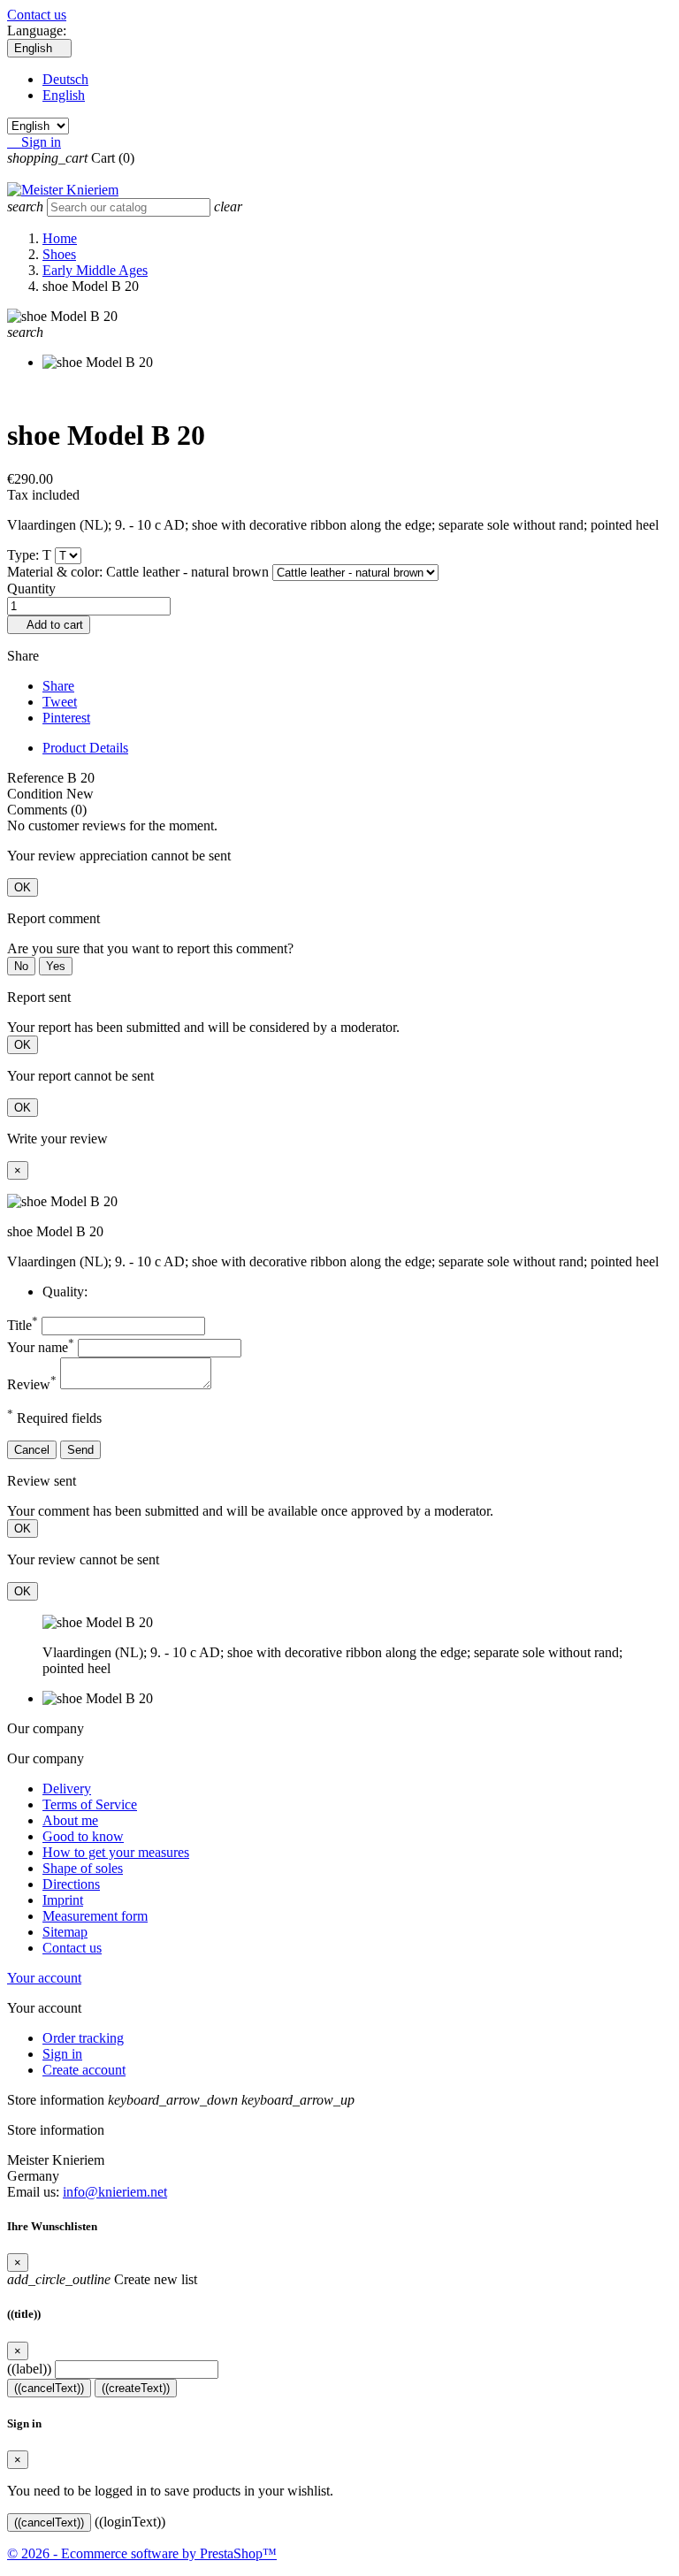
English (64, 95)
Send (80, 1450)
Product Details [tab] (85, 748)
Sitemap (65, 1932)
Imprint (63, 1900)
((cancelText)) (49, 2388)
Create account (84, 2070)
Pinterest (66, 718)
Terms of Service (90, 1804)
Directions (71, 1884)
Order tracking (83, 2038)
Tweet (60, 702)
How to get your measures (116, 1852)
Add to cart (49, 625)
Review (32, 1384)
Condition (37, 794)
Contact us (37, 15)
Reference (37, 778)
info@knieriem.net (115, 2192)
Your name (41, 1347)
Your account (44, 1978)
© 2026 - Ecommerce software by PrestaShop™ (142, 2553)
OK (23, 887)
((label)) (29, 2369)
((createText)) (136, 2388)
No (21, 966)
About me (70, 1820)
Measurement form (95, 1916)
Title (23, 1325)
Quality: (65, 1292)
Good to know (83, 1836)
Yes (56, 966)
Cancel (32, 1450)
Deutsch (65, 79)
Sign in (62, 2054)
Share (58, 686)
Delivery (67, 1789)
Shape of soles (83, 1868)
